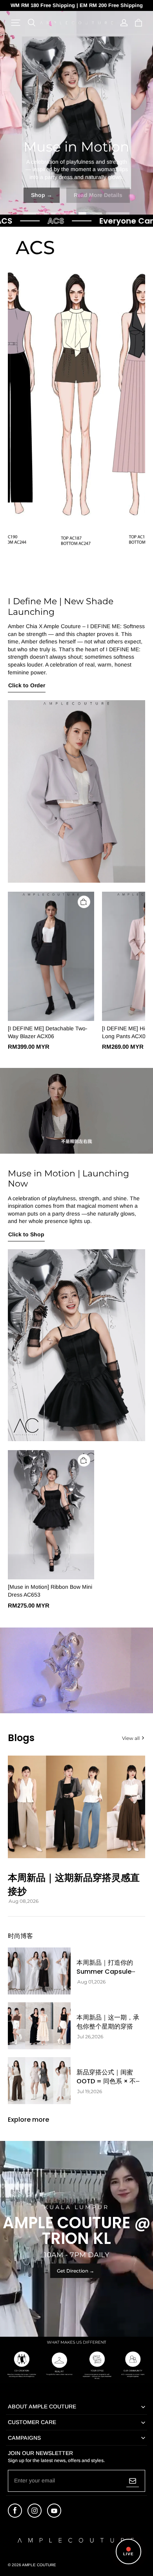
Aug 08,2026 (24, 1901)
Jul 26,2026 (90, 2037)
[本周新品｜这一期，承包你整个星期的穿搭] (39, 2026)
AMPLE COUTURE (39, 2565)
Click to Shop (26, 1234)
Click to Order (27, 685)
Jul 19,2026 (90, 2092)
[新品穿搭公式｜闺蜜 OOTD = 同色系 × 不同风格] (39, 2081)
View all (131, 1738)
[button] (16, 23)
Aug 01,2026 (91, 1982)
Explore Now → (76, 195)
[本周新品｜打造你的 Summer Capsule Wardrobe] (39, 1971)
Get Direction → (76, 2271)
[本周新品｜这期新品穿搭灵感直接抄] (76, 1807)
